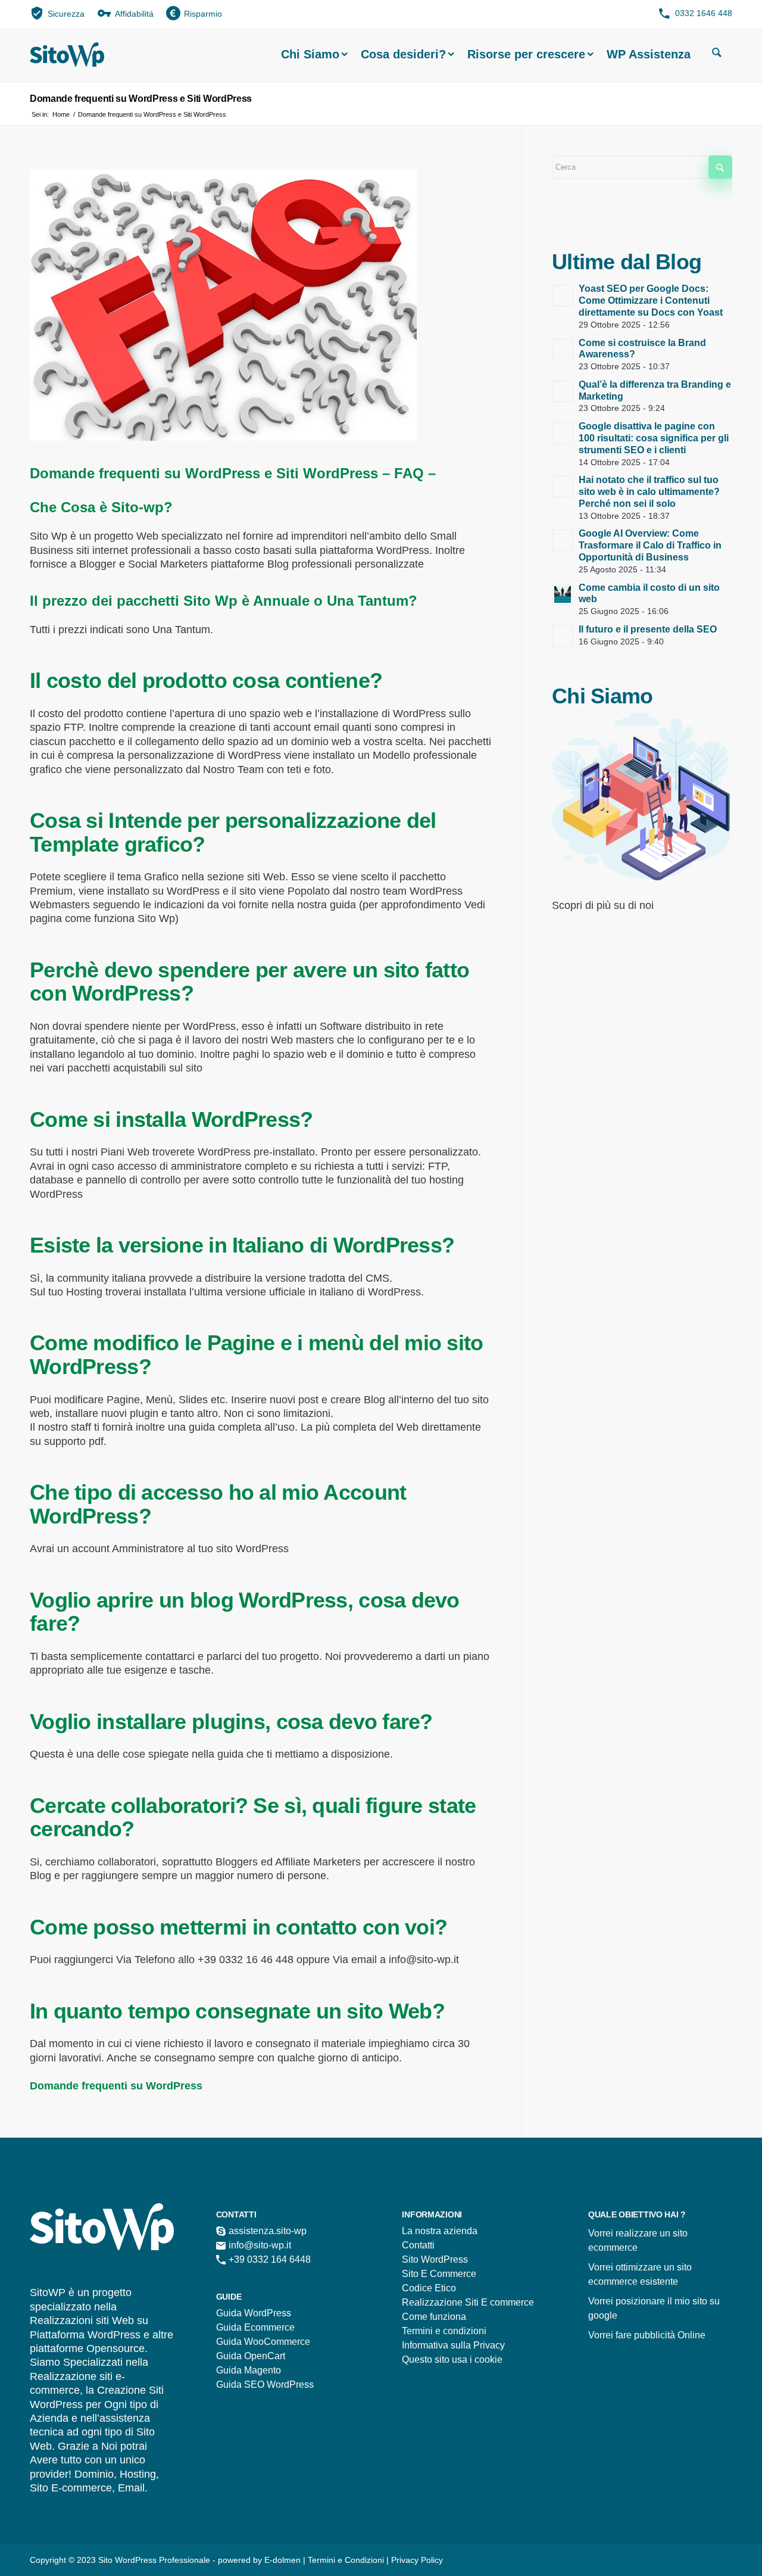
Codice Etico (429, 2288)
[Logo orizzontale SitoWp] (67, 54)
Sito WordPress (435, 2259)
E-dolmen (282, 2560)
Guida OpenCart (251, 2356)
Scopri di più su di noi (603, 905)
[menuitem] (57, 13)
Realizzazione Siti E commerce (468, 2302)
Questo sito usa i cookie (452, 2359)
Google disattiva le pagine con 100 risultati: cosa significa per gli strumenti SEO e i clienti (654, 438)
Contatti (418, 2245)
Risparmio (203, 14)
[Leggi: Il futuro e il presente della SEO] (563, 636)
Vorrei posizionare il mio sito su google (654, 2308)
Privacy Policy (417, 2560)
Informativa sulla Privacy (453, 2345)
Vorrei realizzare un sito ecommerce (638, 2240)
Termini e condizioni (444, 2331)
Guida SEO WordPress (265, 2385)
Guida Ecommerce (255, 2327)
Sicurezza (66, 14)
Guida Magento (249, 2370)
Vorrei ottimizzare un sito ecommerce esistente (640, 2274)
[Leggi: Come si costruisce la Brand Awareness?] (563, 350)
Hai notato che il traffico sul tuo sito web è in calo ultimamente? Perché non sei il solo (649, 492)
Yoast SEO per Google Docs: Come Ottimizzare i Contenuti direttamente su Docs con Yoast (651, 300)
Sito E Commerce (439, 2274)
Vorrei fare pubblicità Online (647, 2335)
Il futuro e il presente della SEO (648, 629)
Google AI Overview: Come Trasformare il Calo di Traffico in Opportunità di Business (650, 545)
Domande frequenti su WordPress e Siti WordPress (141, 99)
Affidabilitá (134, 14)
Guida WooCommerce (263, 2342)
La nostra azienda (440, 2231)
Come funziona (434, 2317)
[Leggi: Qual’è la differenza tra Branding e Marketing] (563, 391)
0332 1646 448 (704, 13)
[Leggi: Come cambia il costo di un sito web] (563, 594)
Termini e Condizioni (347, 2560)
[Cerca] (717, 54)
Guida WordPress (254, 2313)
